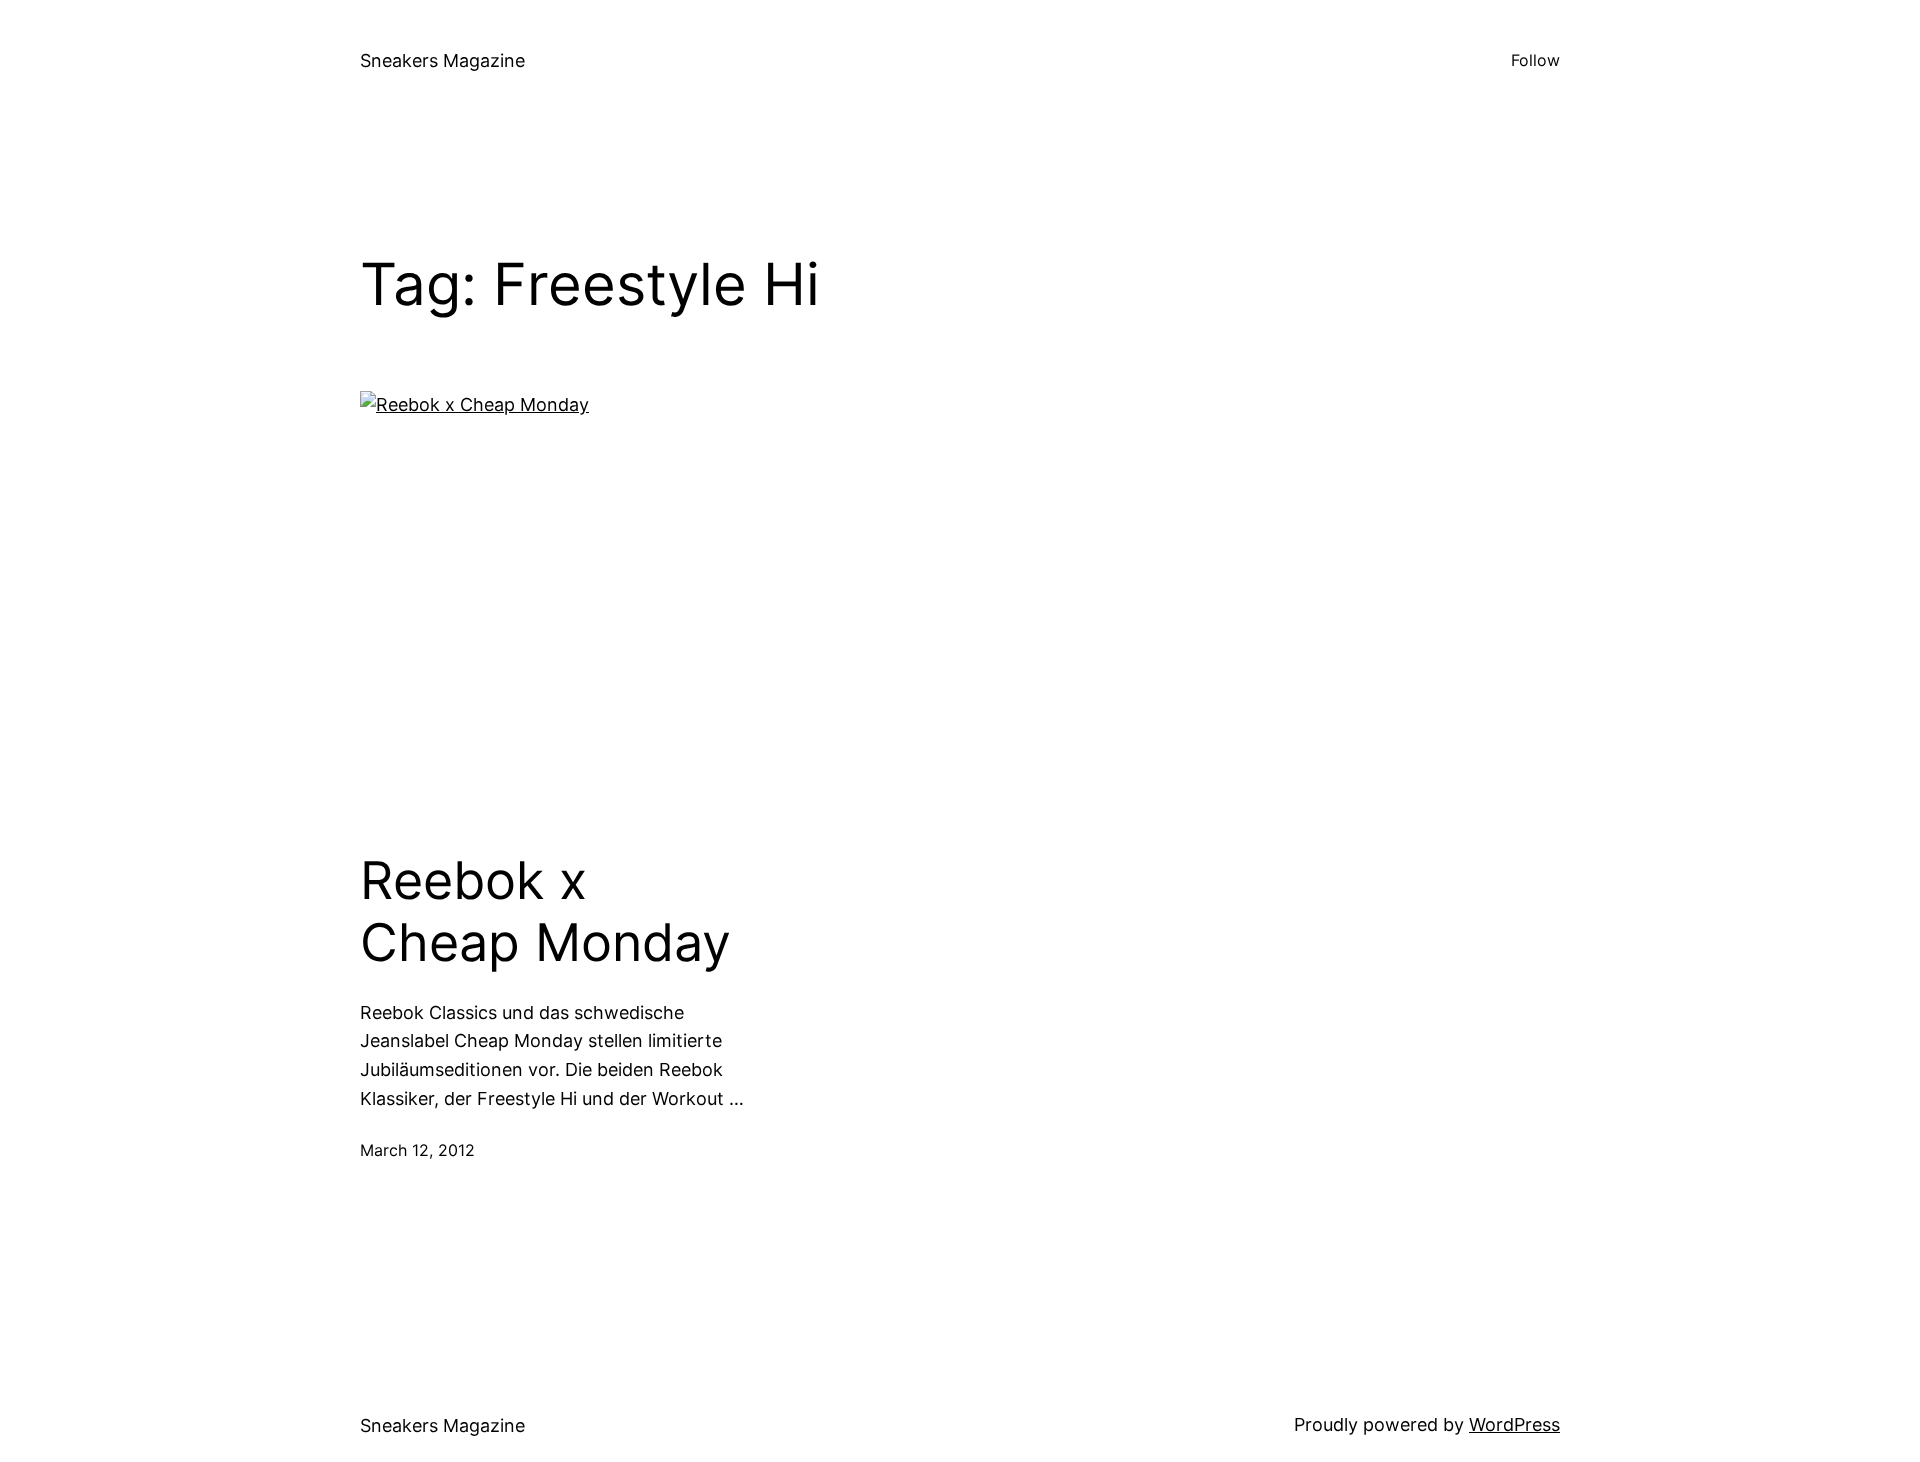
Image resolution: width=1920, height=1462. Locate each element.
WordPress (1514, 1424)
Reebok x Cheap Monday (545, 912)
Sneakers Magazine (442, 60)
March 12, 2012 (417, 1150)
